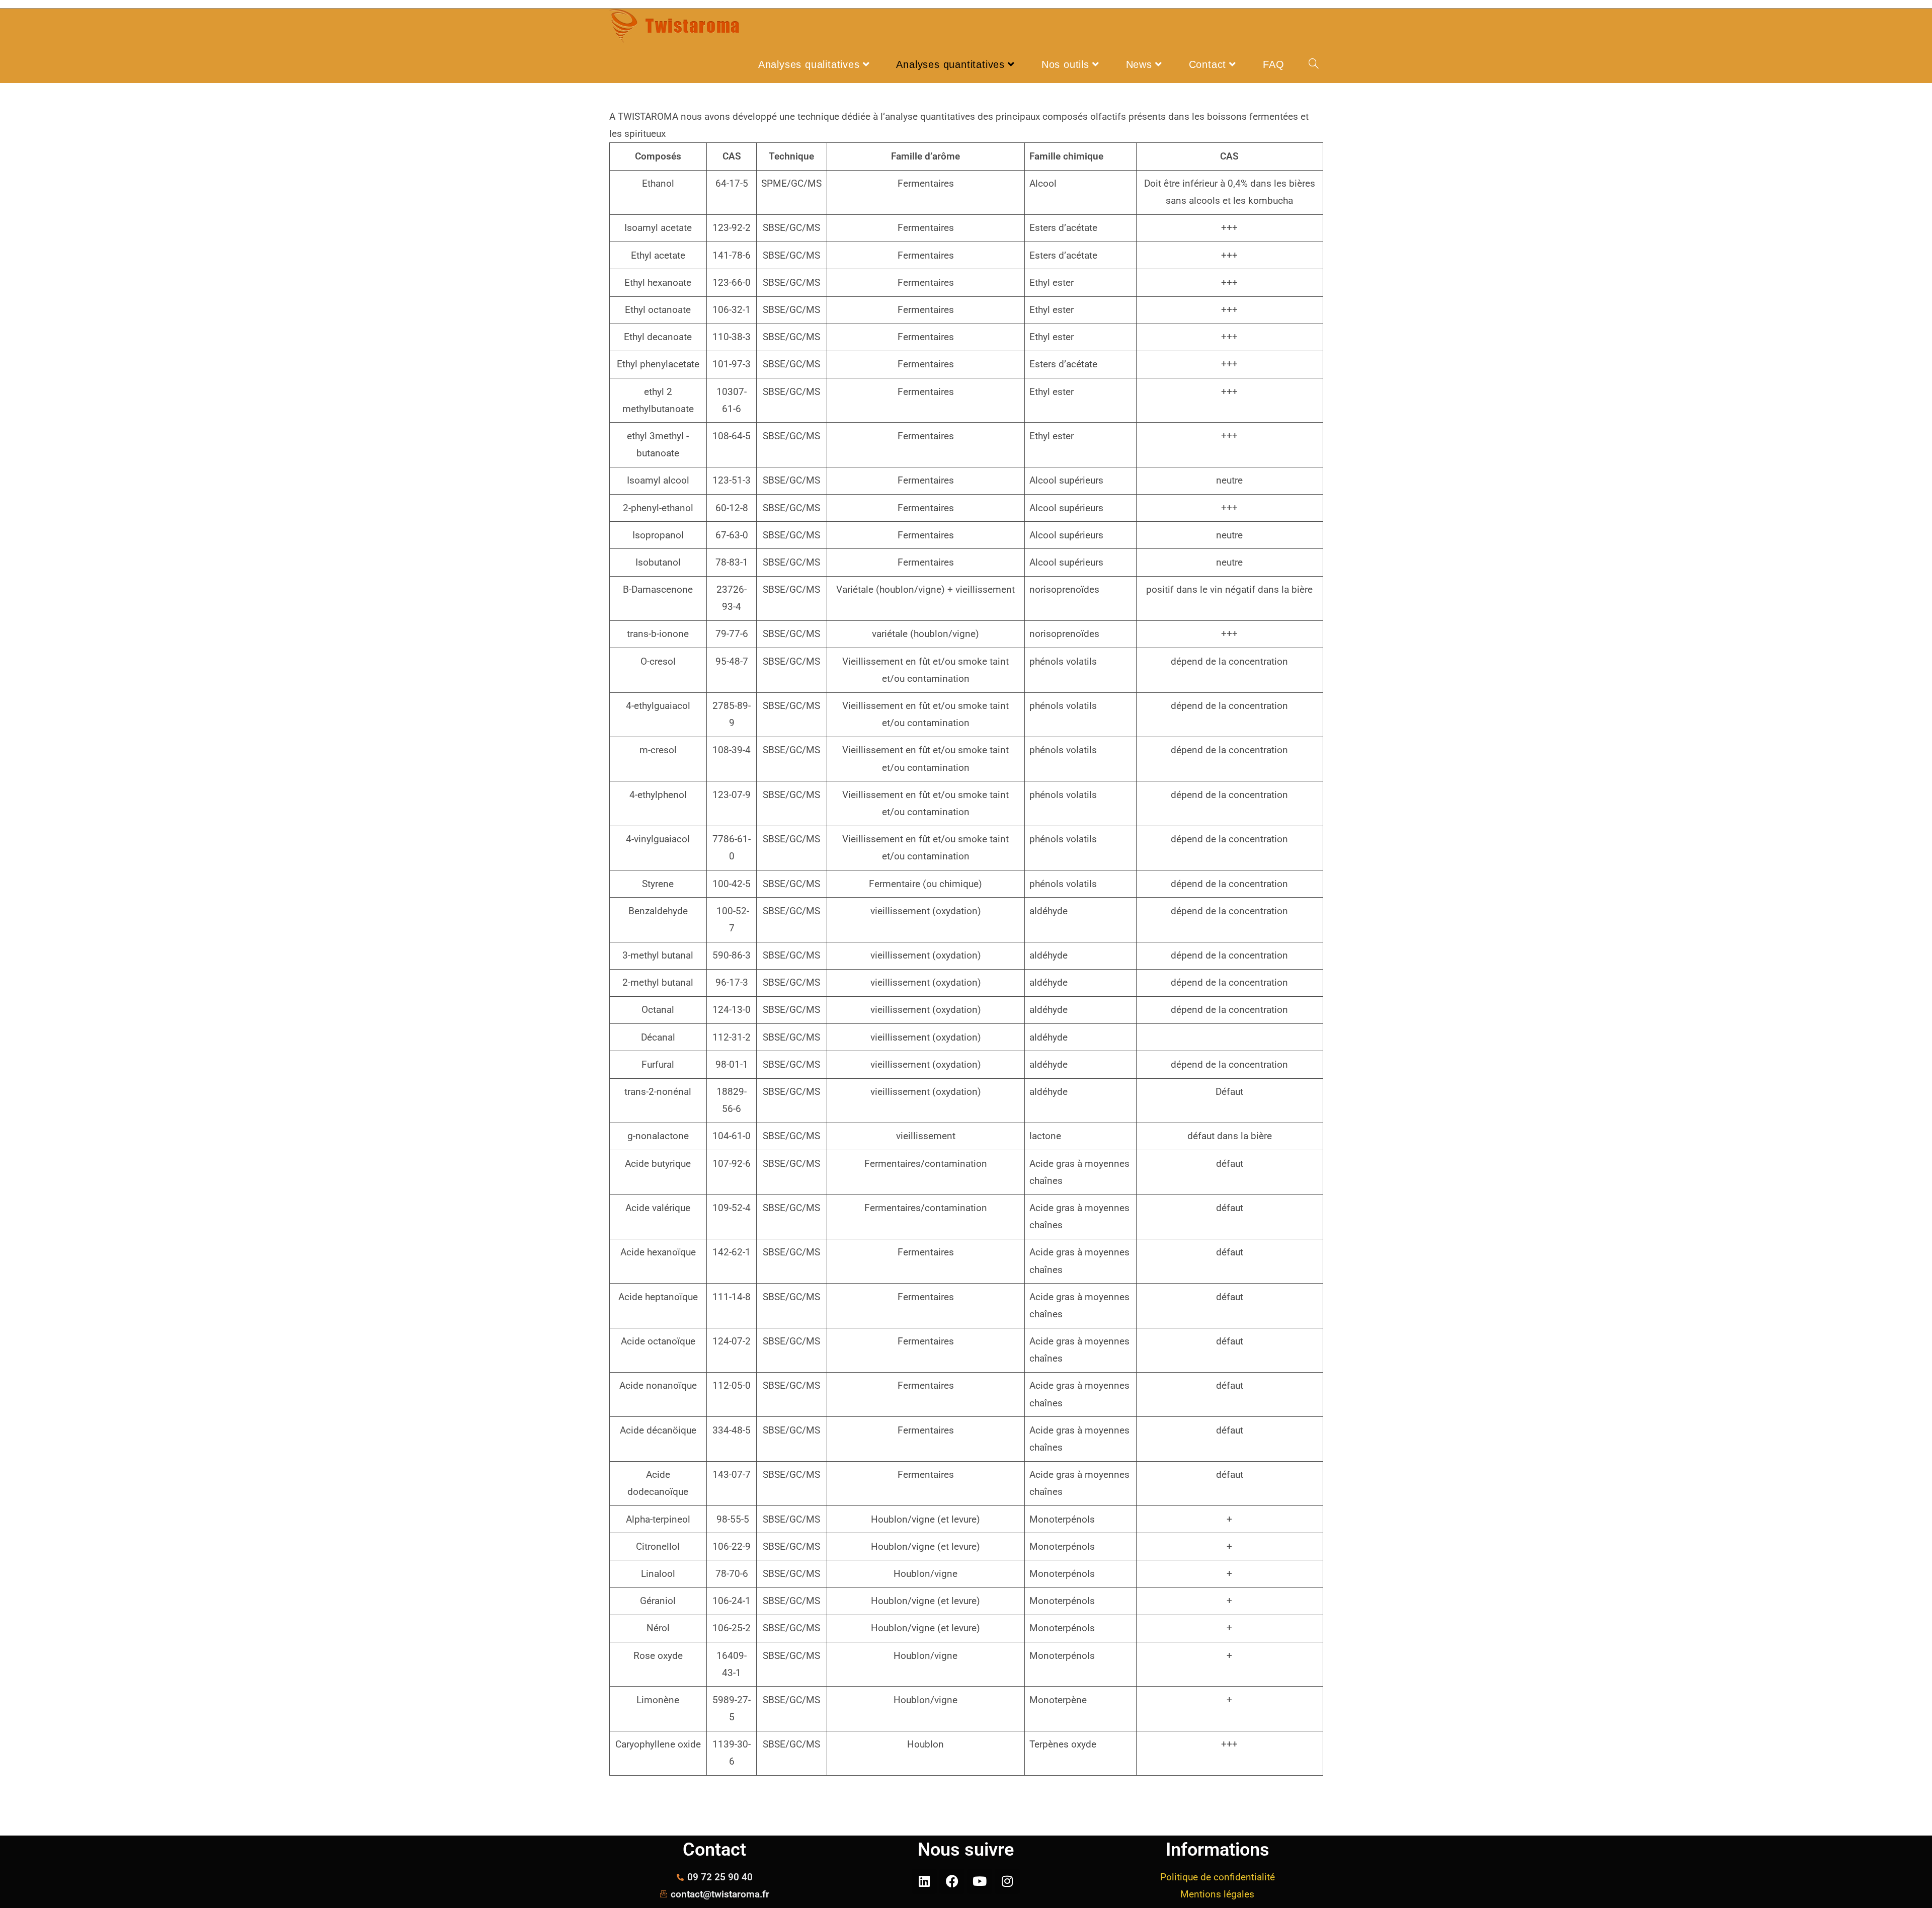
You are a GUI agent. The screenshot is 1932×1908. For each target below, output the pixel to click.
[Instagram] (1007, 1881)
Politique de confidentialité (1218, 1877)
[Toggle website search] (1314, 64)
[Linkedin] (924, 1881)
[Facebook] (952, 1881)
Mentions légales (1217, 1894)
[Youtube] (980, 1881)
